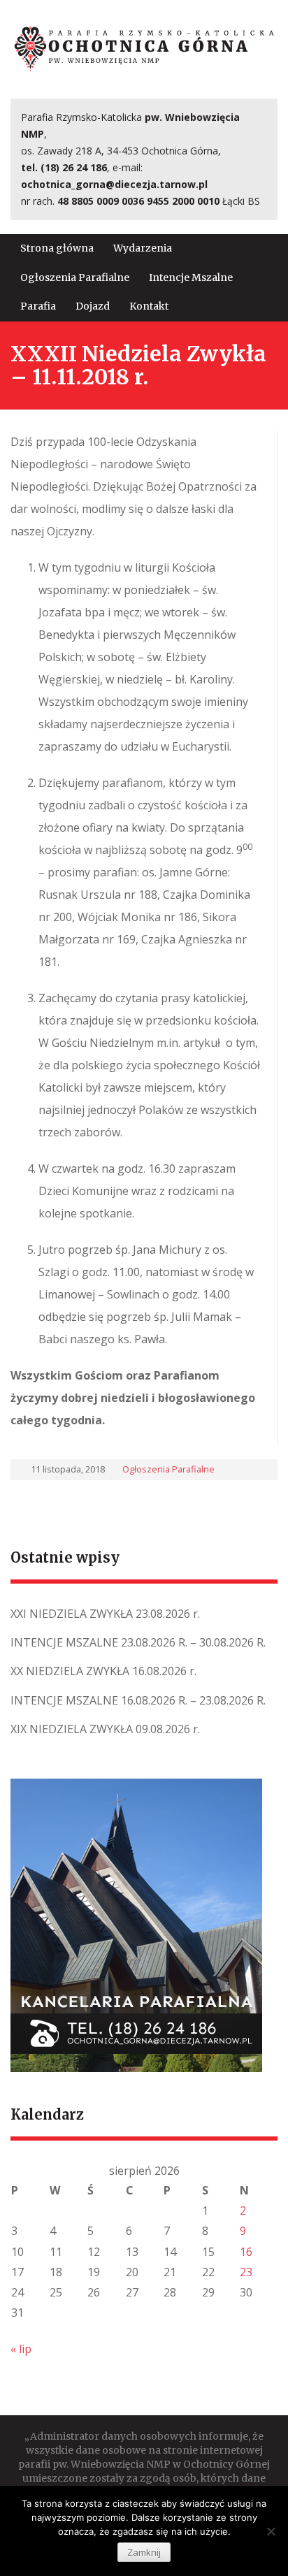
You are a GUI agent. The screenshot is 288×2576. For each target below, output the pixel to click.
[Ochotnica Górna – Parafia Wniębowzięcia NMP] (144, 48)
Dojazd (93, 306)
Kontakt (149, 306)
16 (246, 2252)
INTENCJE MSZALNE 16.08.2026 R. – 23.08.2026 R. (138, 1700)
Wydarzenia (143, 248)
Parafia (38, 306)
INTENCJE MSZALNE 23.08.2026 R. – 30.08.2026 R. (138, 1642)
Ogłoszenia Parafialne (75, 277)
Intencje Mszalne (191, 277)
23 (246, 2272)
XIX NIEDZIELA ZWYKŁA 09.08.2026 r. (105, 1729)
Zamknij (144, 2552)
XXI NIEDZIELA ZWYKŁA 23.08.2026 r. (105, 1614)
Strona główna (57, 248)
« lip (21, 2349)
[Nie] (271, 2531)
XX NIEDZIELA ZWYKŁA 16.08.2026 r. (103, 1671)
